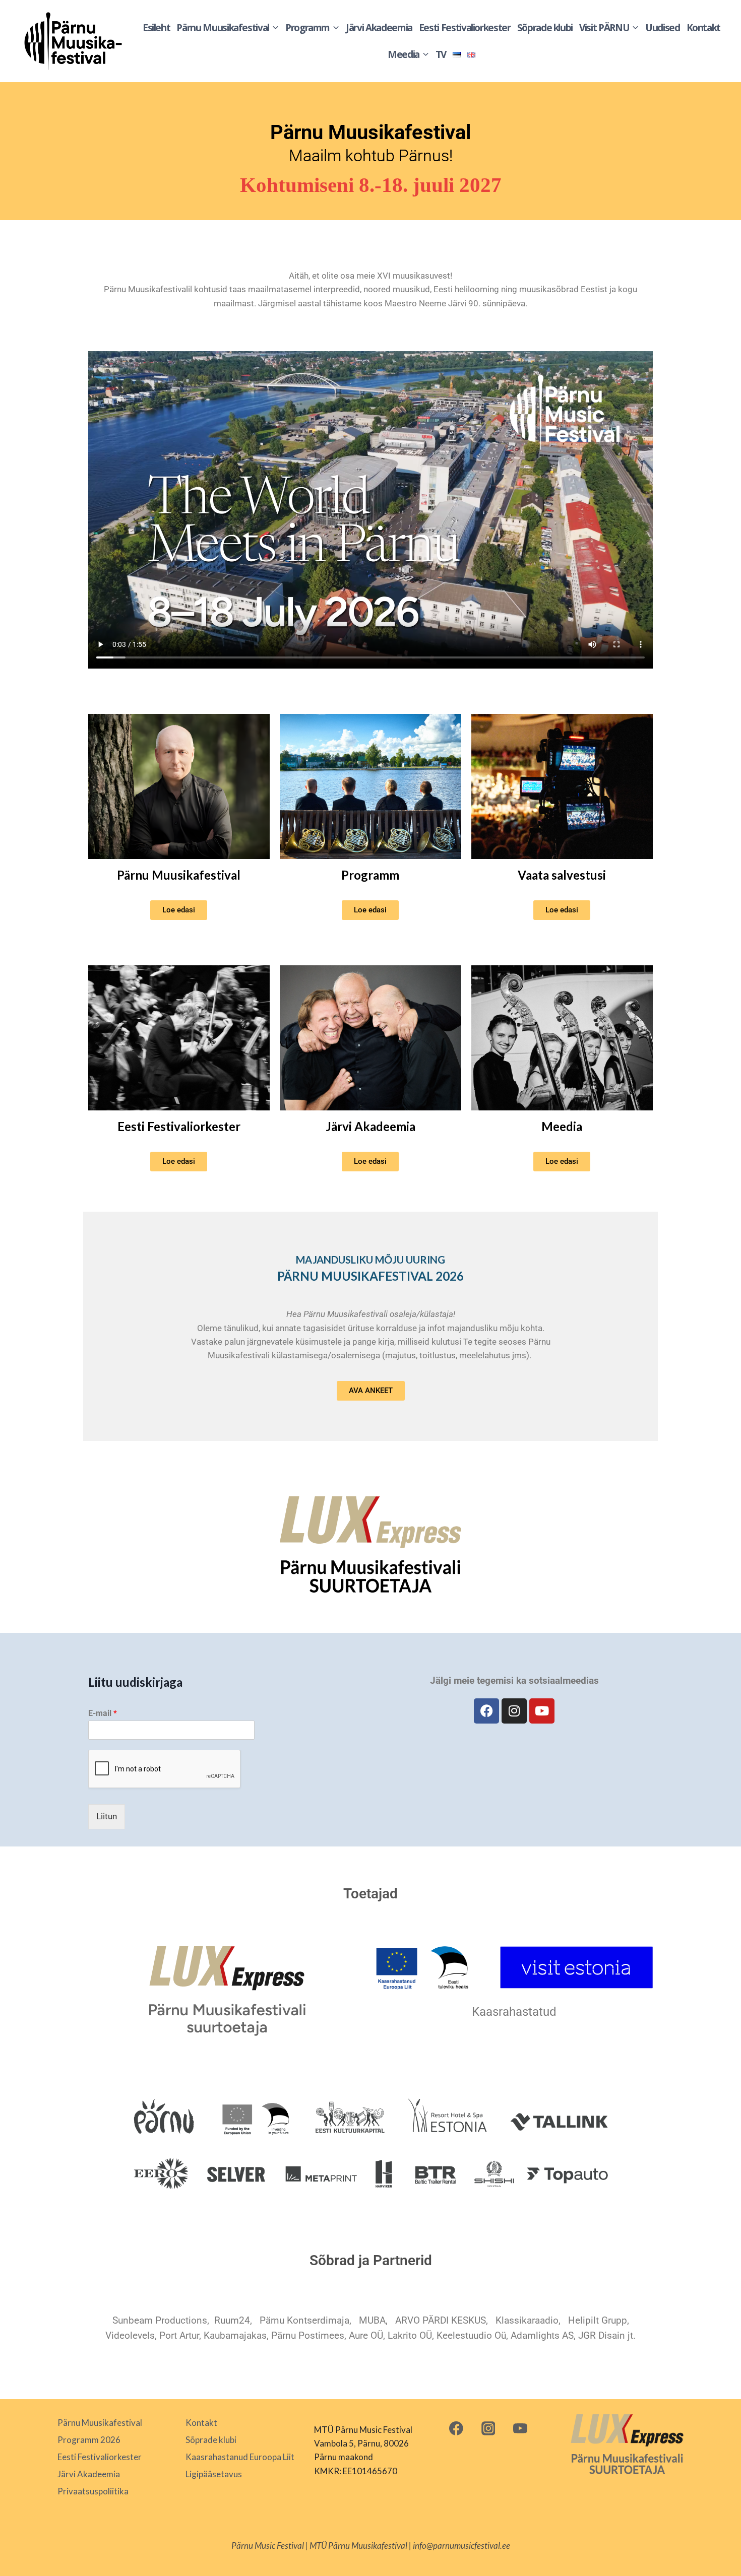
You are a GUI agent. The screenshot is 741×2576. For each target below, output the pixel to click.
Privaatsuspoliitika (93, 2491)
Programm (370, 875)
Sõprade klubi (545, 28)
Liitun (107, 1816)
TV (441, 54)
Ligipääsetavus (214, 2474)
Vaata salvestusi (562, 875)
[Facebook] (486, 1711)
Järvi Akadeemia (379, 28)
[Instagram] (514, 1711)
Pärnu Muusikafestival (179, 875)
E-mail (103, 1713)
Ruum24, (233, 2320)
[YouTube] (520, 2428)
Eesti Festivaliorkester (465, 28)
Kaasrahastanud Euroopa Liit (240, 2457)
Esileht (157, 28)
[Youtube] (542, 1711)
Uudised (663, 28)
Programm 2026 (89, 2440)
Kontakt (704, 28)
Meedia (562, 1126)
